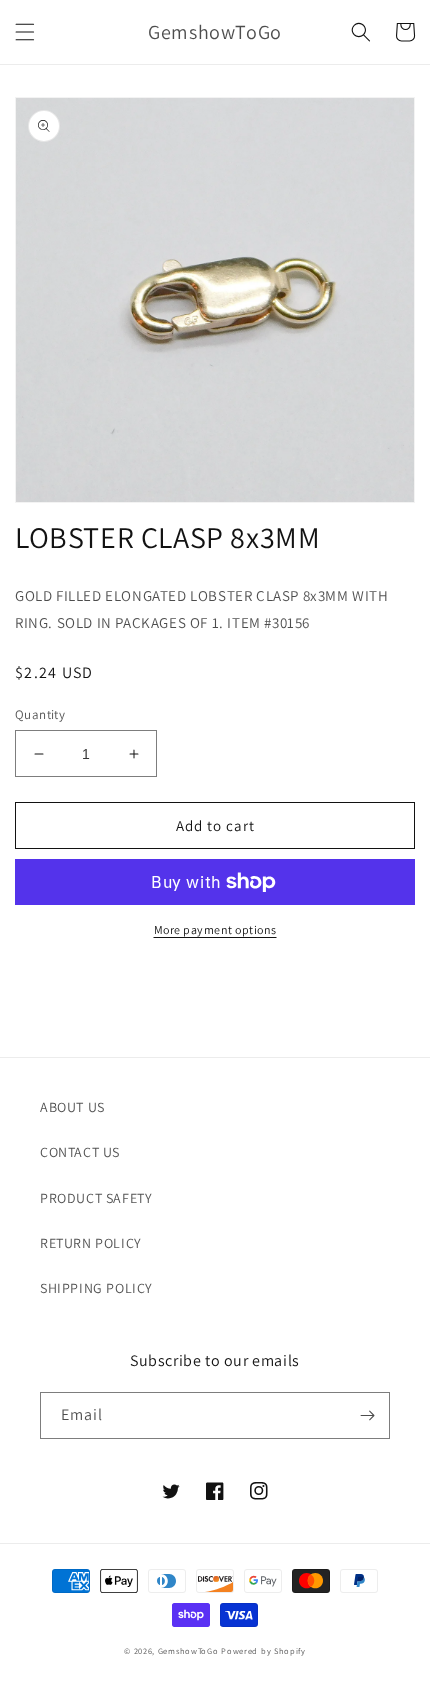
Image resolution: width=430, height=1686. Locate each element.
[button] (25, 32)
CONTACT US (80, 1152)
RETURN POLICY (91, 1243)
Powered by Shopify (263, 1650)
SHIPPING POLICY (96, 1288)
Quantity (40, 714)
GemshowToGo (188, 1650)
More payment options (215, 929)
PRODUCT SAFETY (96, 1198)
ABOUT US (72, 1107)
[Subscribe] (367, 1415)
